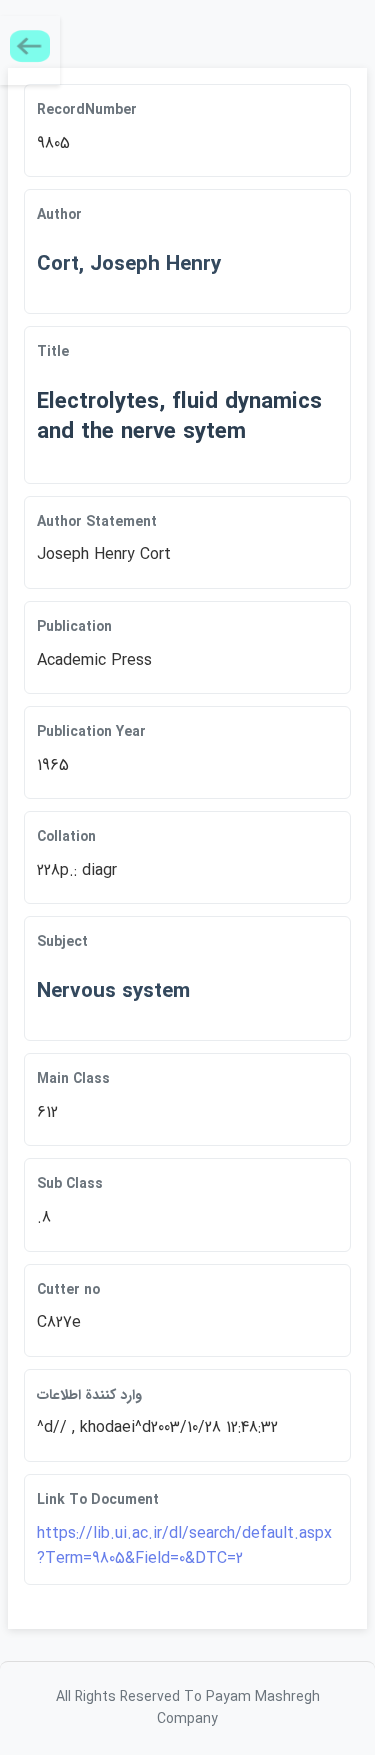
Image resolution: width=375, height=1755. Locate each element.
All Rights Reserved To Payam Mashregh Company (188, 1708)
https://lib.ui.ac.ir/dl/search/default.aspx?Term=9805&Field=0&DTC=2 (184, 1546)
